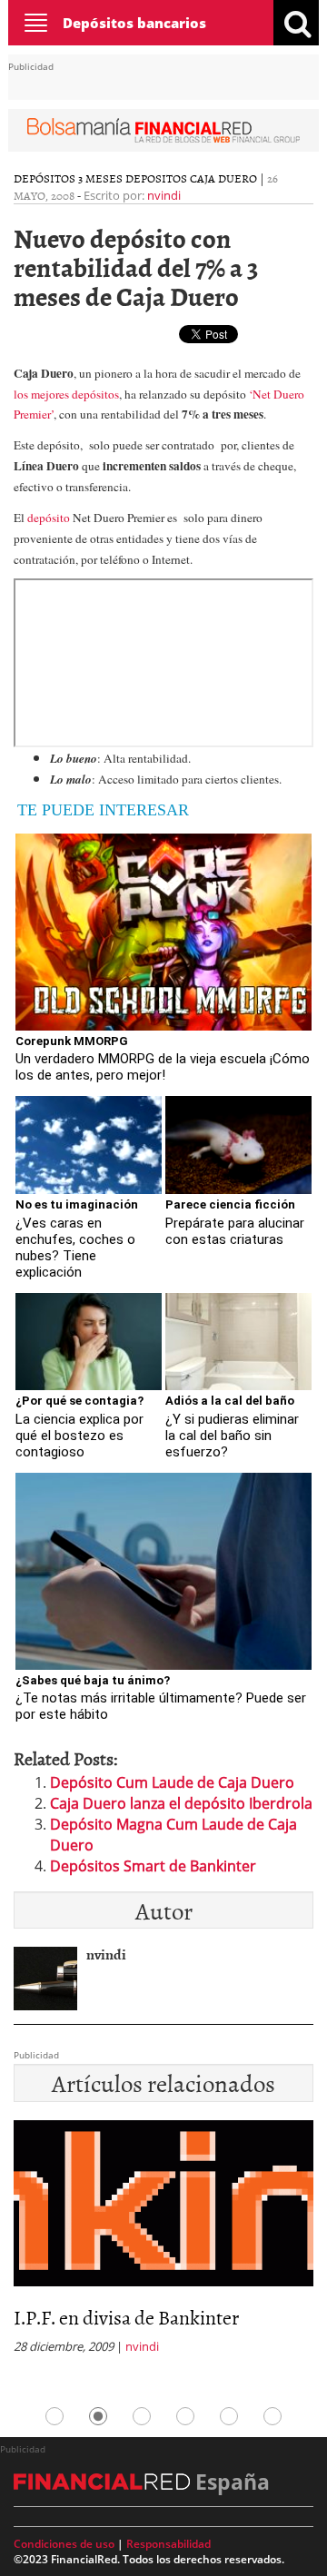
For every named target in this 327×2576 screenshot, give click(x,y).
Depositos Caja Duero (191, 178)
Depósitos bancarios (134, 23)
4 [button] (185, 2416)
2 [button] (98, 2416)
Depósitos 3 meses (68, 178)
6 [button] (272, 2416)
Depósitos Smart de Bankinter (153, 1866)
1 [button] (54, 2416)
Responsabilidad (168, 2544)
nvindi (164, 195)
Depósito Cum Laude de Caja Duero (172, 1782)
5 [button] (229, 2416)
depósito (50, 518)
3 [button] (142, 2416)
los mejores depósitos (66, 394)
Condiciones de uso (64, 2544)
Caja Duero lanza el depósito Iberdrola (181, 1803)
